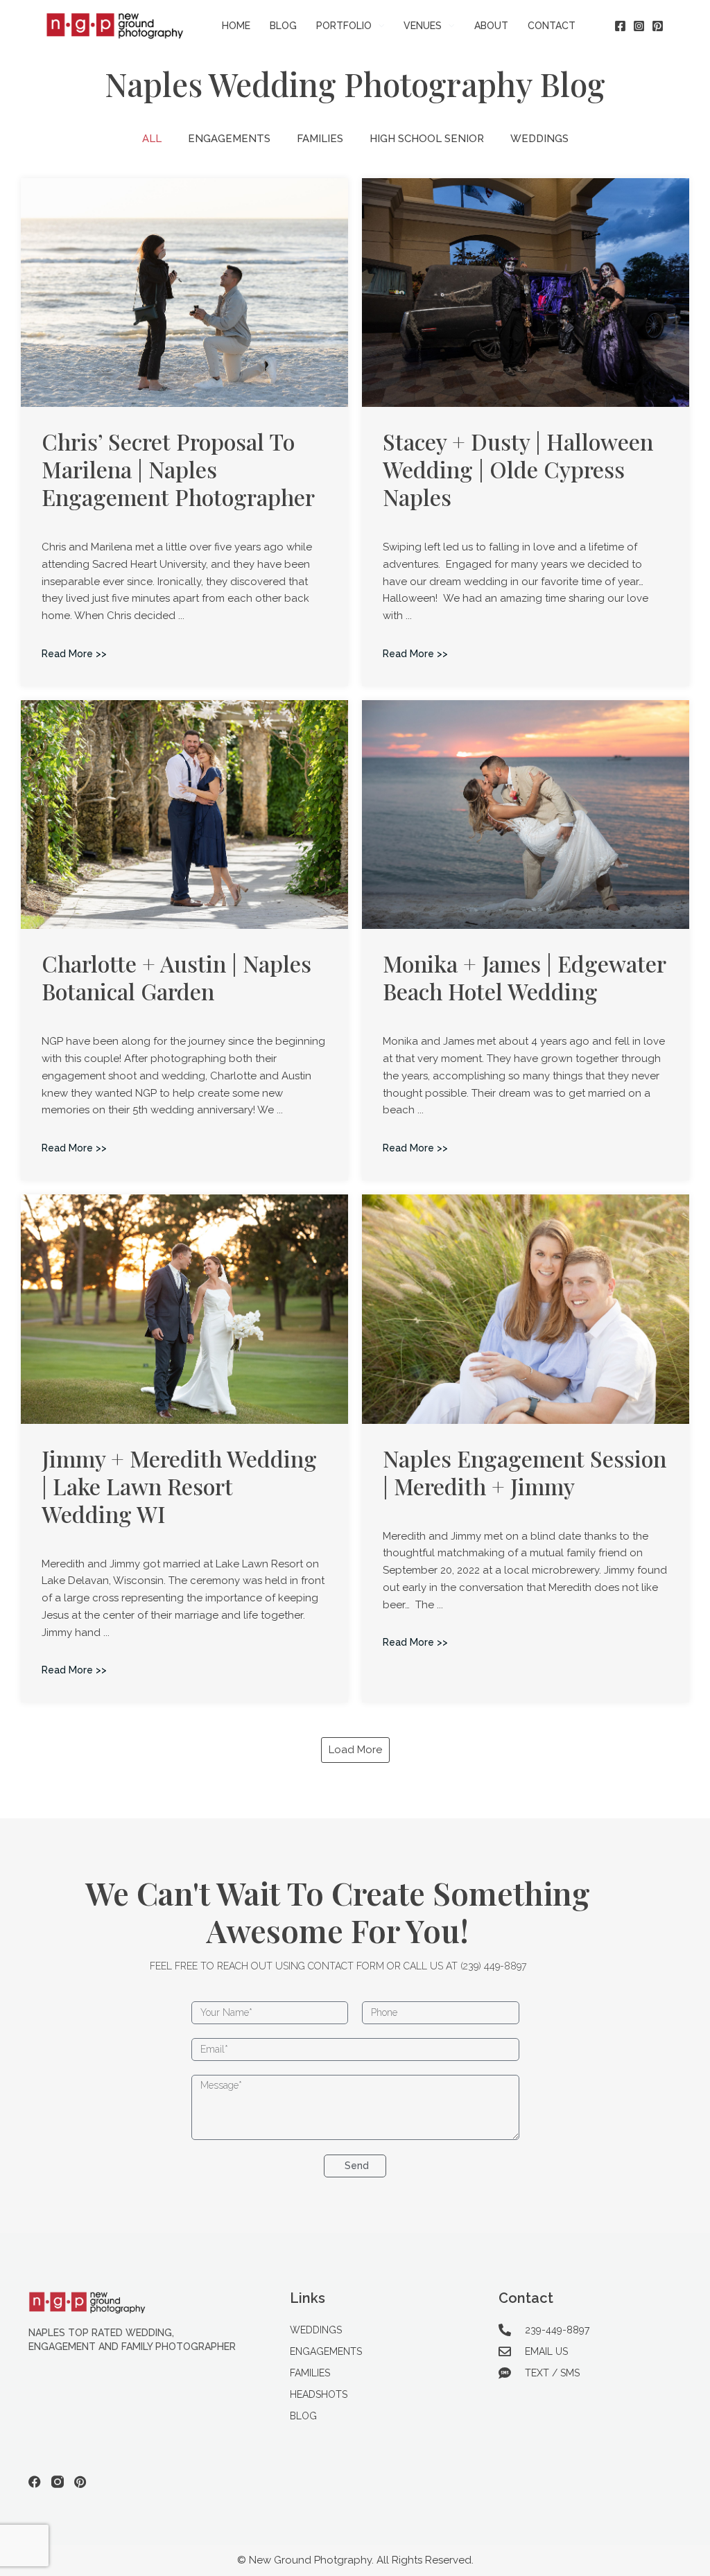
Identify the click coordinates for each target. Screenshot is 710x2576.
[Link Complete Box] (184, 432)
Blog (303, 2416)
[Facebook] (620, 26)
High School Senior (427, 139)
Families (320, 139)
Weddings (539, 139)
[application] (378, 26)
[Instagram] (639, 26)
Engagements (229, 139)
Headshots (319, 2394)
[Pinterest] (658, 26)
